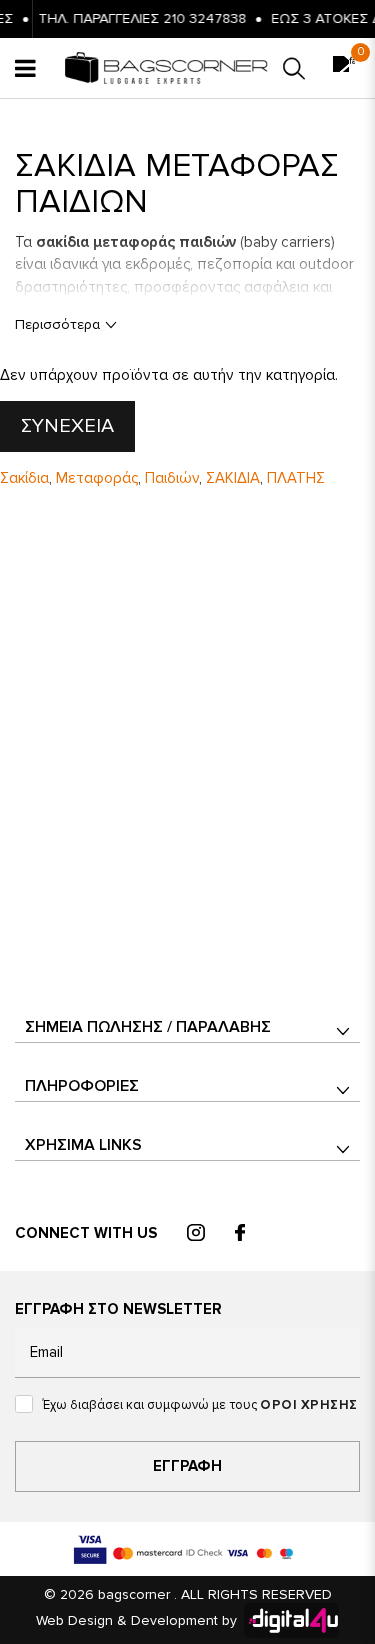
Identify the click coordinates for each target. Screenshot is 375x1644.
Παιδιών (172, 478)
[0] (344, 68)
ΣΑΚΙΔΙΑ (233, 478)
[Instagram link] (196, 1234)
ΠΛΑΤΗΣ (296, 478)
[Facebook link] (240, 1234)
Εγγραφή (187, 1466)
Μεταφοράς (97, 478)
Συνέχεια (67, 426)
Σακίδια (24, 478)
